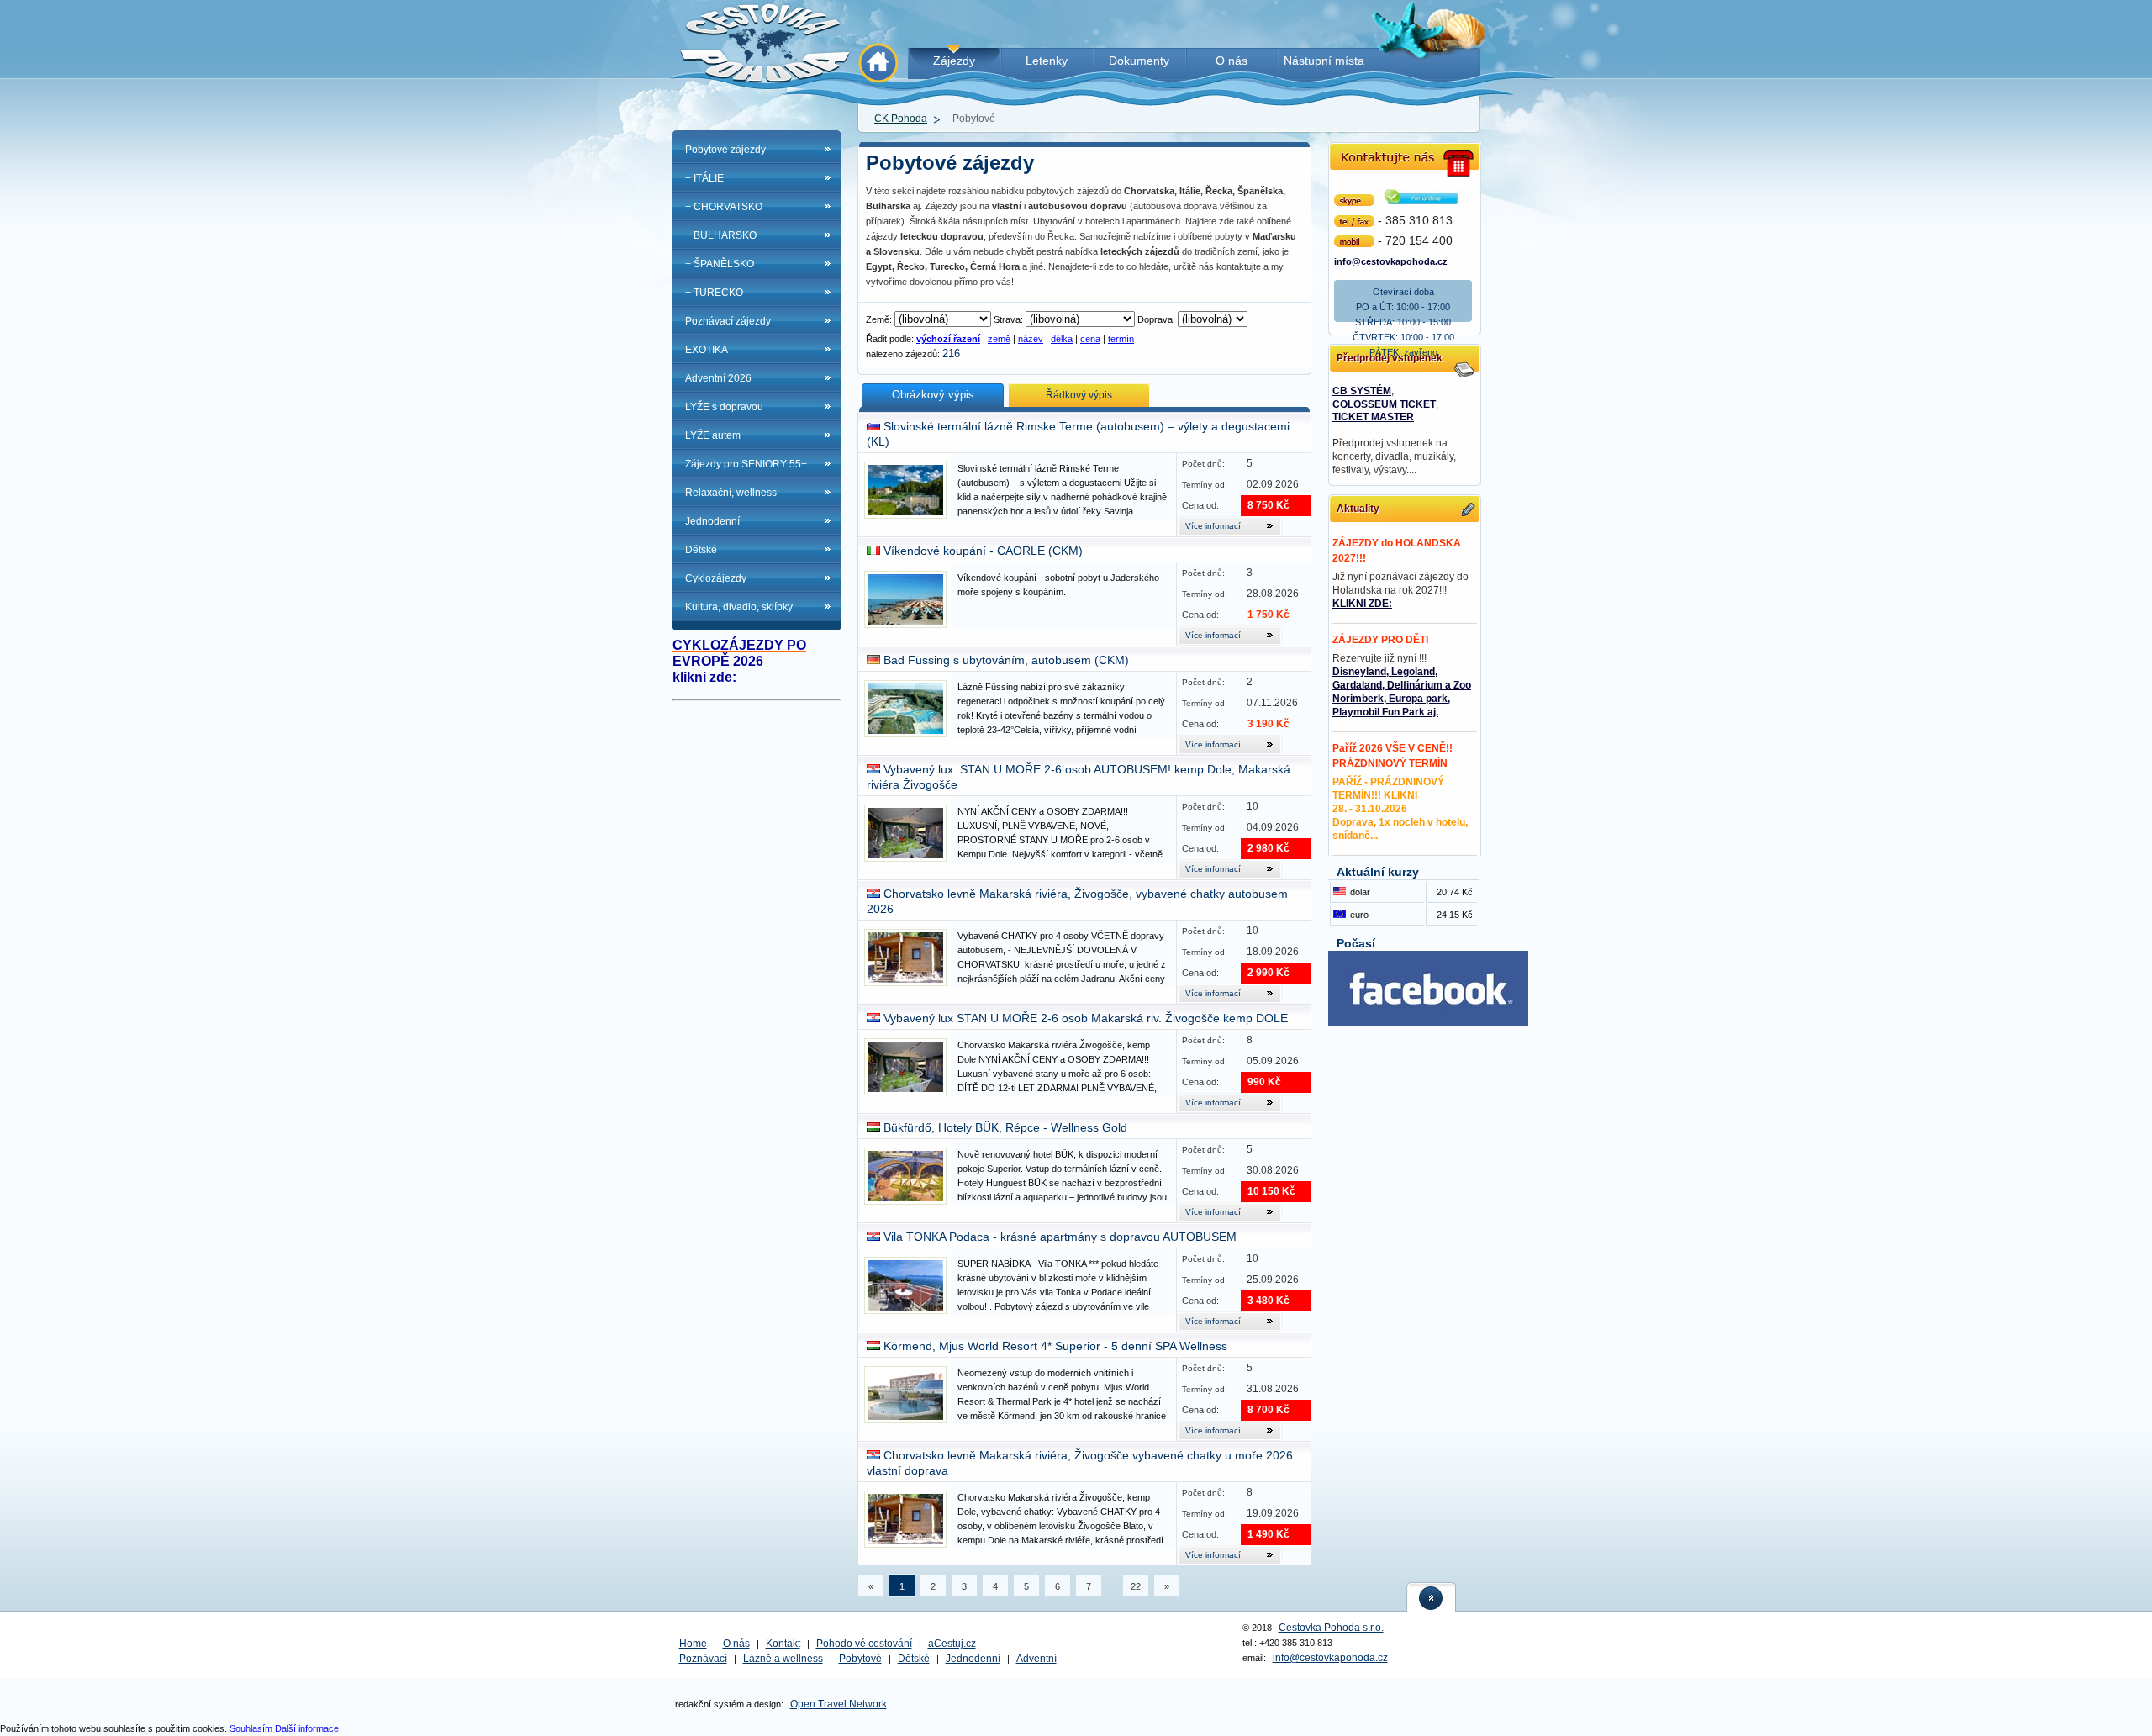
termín (1121, 339)
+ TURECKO (714, 293)
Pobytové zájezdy (725, 150)
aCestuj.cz (952, 1644)
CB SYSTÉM (1362, 391)
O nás (736, 1644)
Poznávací (703, 1659)
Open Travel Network (839, 1704)
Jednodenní (712, 521)
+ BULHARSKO (721, 235)
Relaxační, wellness (731, 493)
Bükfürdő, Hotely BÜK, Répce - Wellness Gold (1005, 1127)
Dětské (701, 550)
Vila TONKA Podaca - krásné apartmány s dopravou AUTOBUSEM (1060, 1237)
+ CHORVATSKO (724, 207)
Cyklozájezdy (716, 578)
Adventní (1036, 1659)
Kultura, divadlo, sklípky (739, 607)
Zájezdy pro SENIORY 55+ (746, 464)
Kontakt (783, 1644)
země (999, 339)
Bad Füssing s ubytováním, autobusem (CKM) (1006, 660)
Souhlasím (251, 1728)
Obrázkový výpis (933, 395)
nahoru (1432, 1597)
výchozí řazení (948, 339)
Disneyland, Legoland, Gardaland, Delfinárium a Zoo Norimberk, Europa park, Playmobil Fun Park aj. (1402, 692)
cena (1090, 339)
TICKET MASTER (1373, 417)
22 (1136, 1586)
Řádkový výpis (1079, 395)
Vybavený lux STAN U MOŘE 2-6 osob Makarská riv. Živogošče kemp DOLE (1086, 1018)
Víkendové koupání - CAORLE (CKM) (983, 551)
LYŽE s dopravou (724, 407)
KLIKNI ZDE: (1362, 604)
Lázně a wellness (783, 1659)
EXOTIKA (707, 350)
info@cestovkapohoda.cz (1391, 260)
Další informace (307, 1728)
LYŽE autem (713, 435)
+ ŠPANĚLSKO (720, 264)
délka (1062, 339)
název (1031, 339)
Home (693, 1644)
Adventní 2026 (718, 378)
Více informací (1213, 526)
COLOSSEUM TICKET (1384, 404)
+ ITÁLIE (704, 178)
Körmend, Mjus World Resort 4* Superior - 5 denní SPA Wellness (1055, 1346)
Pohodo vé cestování (864, 1644)
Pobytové (860, 1659)
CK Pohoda (901, 119)
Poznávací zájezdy (728, 321)
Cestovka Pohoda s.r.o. (1331, 1628)
